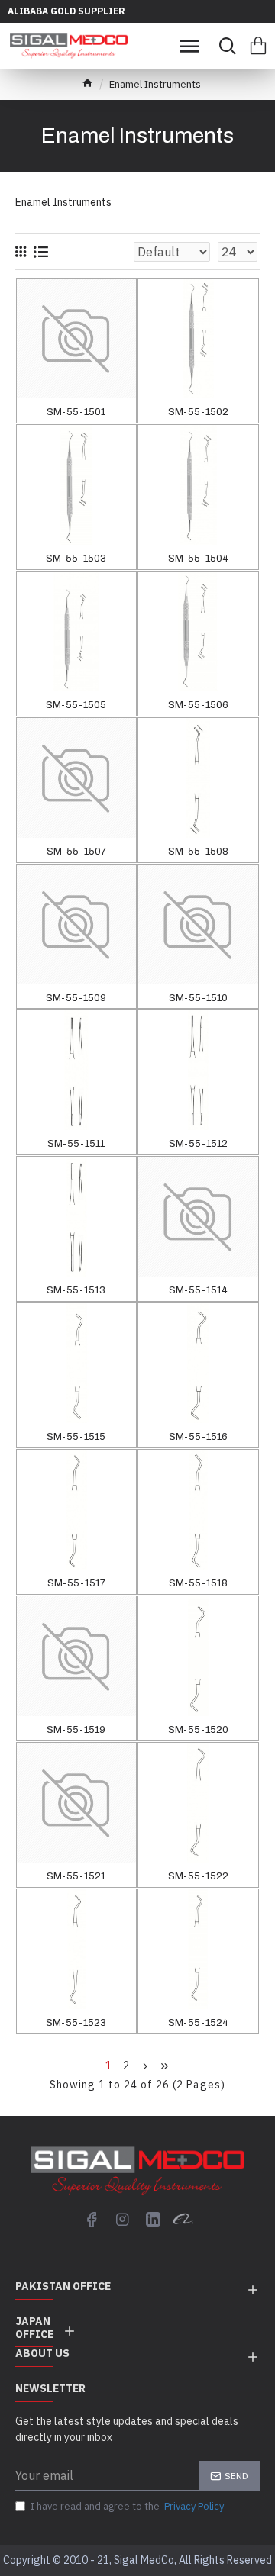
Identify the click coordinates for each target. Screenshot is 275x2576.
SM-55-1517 (76, 1583)
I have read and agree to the (127, 2506)
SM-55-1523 (76, 2023)
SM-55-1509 (76, 998)
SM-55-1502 (198, 412)
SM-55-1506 (198, 705)
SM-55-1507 (76, 852)
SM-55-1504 (198, 559)
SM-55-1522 (198, 1876)
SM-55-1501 (76, 412)
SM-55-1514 (198, 1290)
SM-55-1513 (76, 1290)
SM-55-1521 (76, 1876)
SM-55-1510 (198, 998)
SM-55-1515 (76, 1437)
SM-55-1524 (198, 2023)
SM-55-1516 (198, 1437)
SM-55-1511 (76, 1144)
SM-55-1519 (76, 1730)
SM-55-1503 (76, 559)
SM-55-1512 (198, 1144)
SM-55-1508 (198, 852)
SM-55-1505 (76, 705)
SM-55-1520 (198, 1730)
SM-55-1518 (198, 1583)
